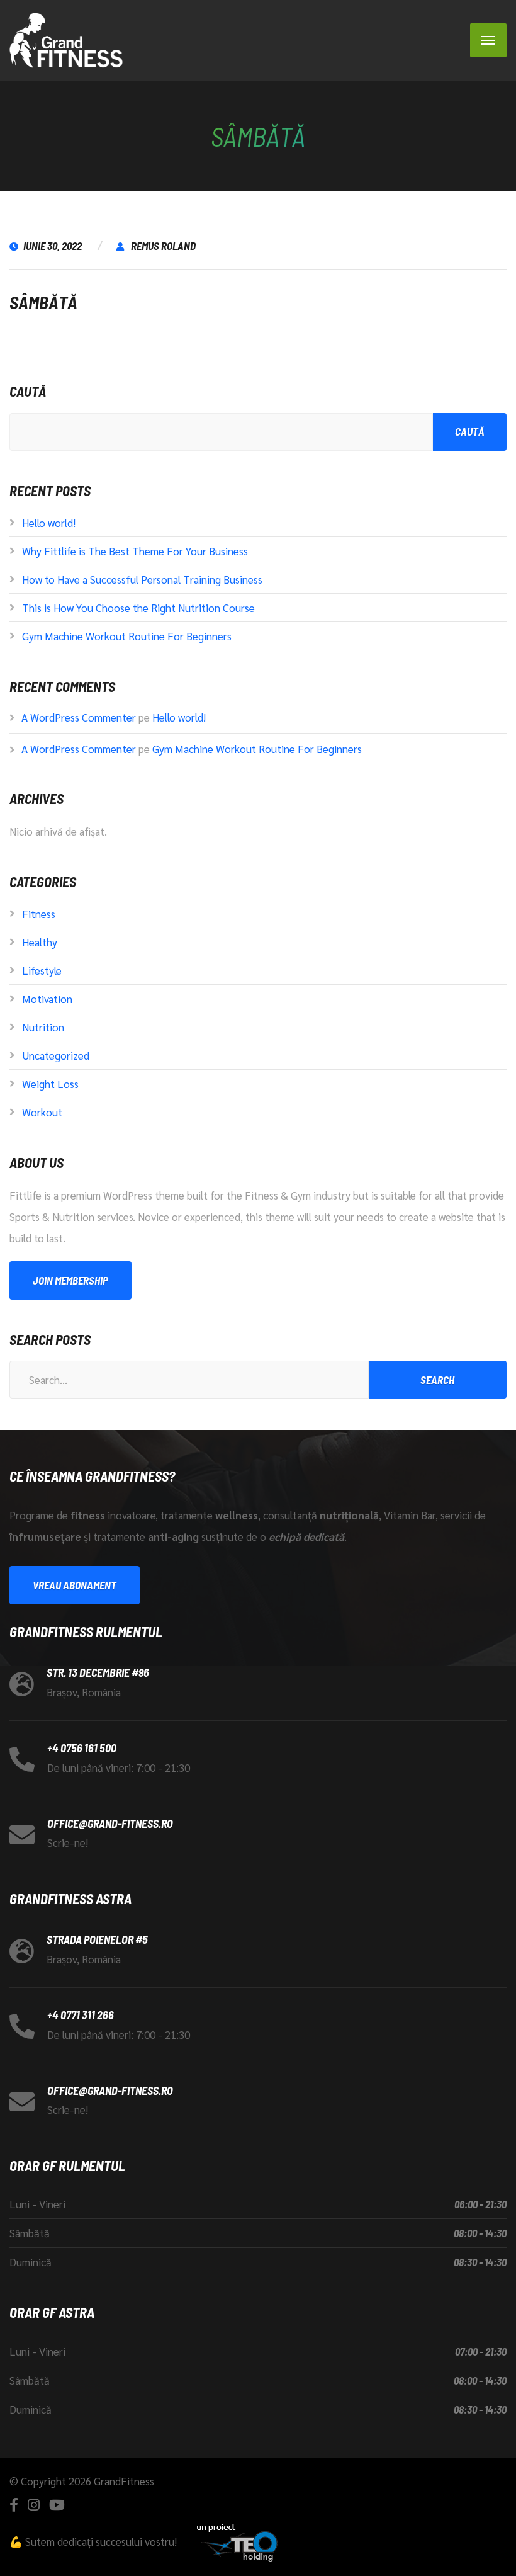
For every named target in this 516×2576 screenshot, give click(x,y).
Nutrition (43, 1027)
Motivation (47, 999)
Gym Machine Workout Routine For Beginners (127, 636)
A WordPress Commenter (79, 717)
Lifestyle (42, 970)
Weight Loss (50, 1084)
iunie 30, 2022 (53, 246)
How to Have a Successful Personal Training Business (142, 579)
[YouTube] (57, 2505)
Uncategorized (56, 1055)
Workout (42, 1112)
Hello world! (49, 523)
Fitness (39, 914)
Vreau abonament (75, 1585)
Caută (28, 391)
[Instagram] (34, 2505)
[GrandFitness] (66, 40)
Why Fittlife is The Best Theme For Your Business (135, 551)
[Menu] (488, 40)
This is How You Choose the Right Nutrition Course (138, 608)
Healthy (40, 942)
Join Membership (70, 1280)
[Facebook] (14, 2505)
